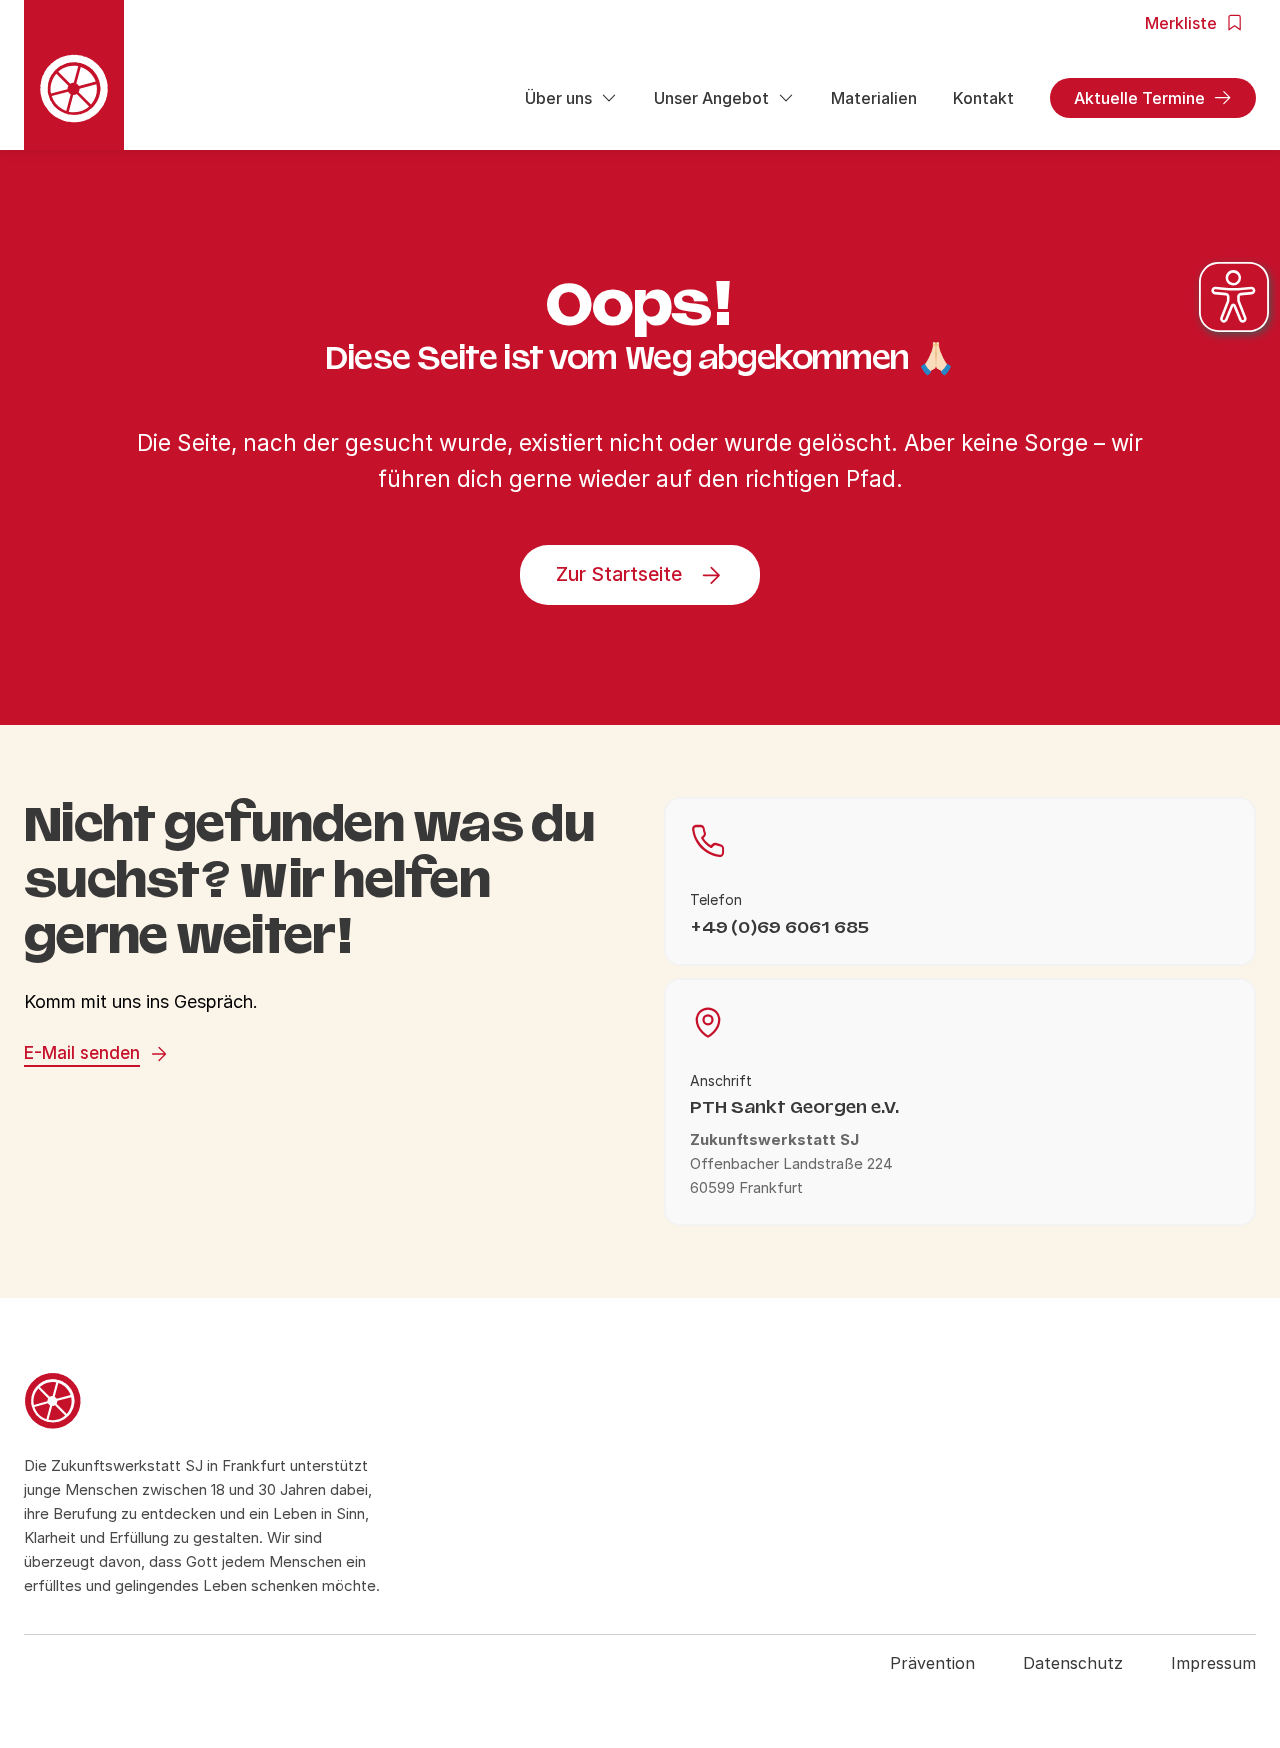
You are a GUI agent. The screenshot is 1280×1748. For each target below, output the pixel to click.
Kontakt (983, 98)
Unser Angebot (711, 98)
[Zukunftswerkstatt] (209, 1404)
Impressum (1213, 1663)
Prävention (932, 1663)
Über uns (558, 98)
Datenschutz (1073, 1663)
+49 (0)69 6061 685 (779, 927)
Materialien (874, 98)
